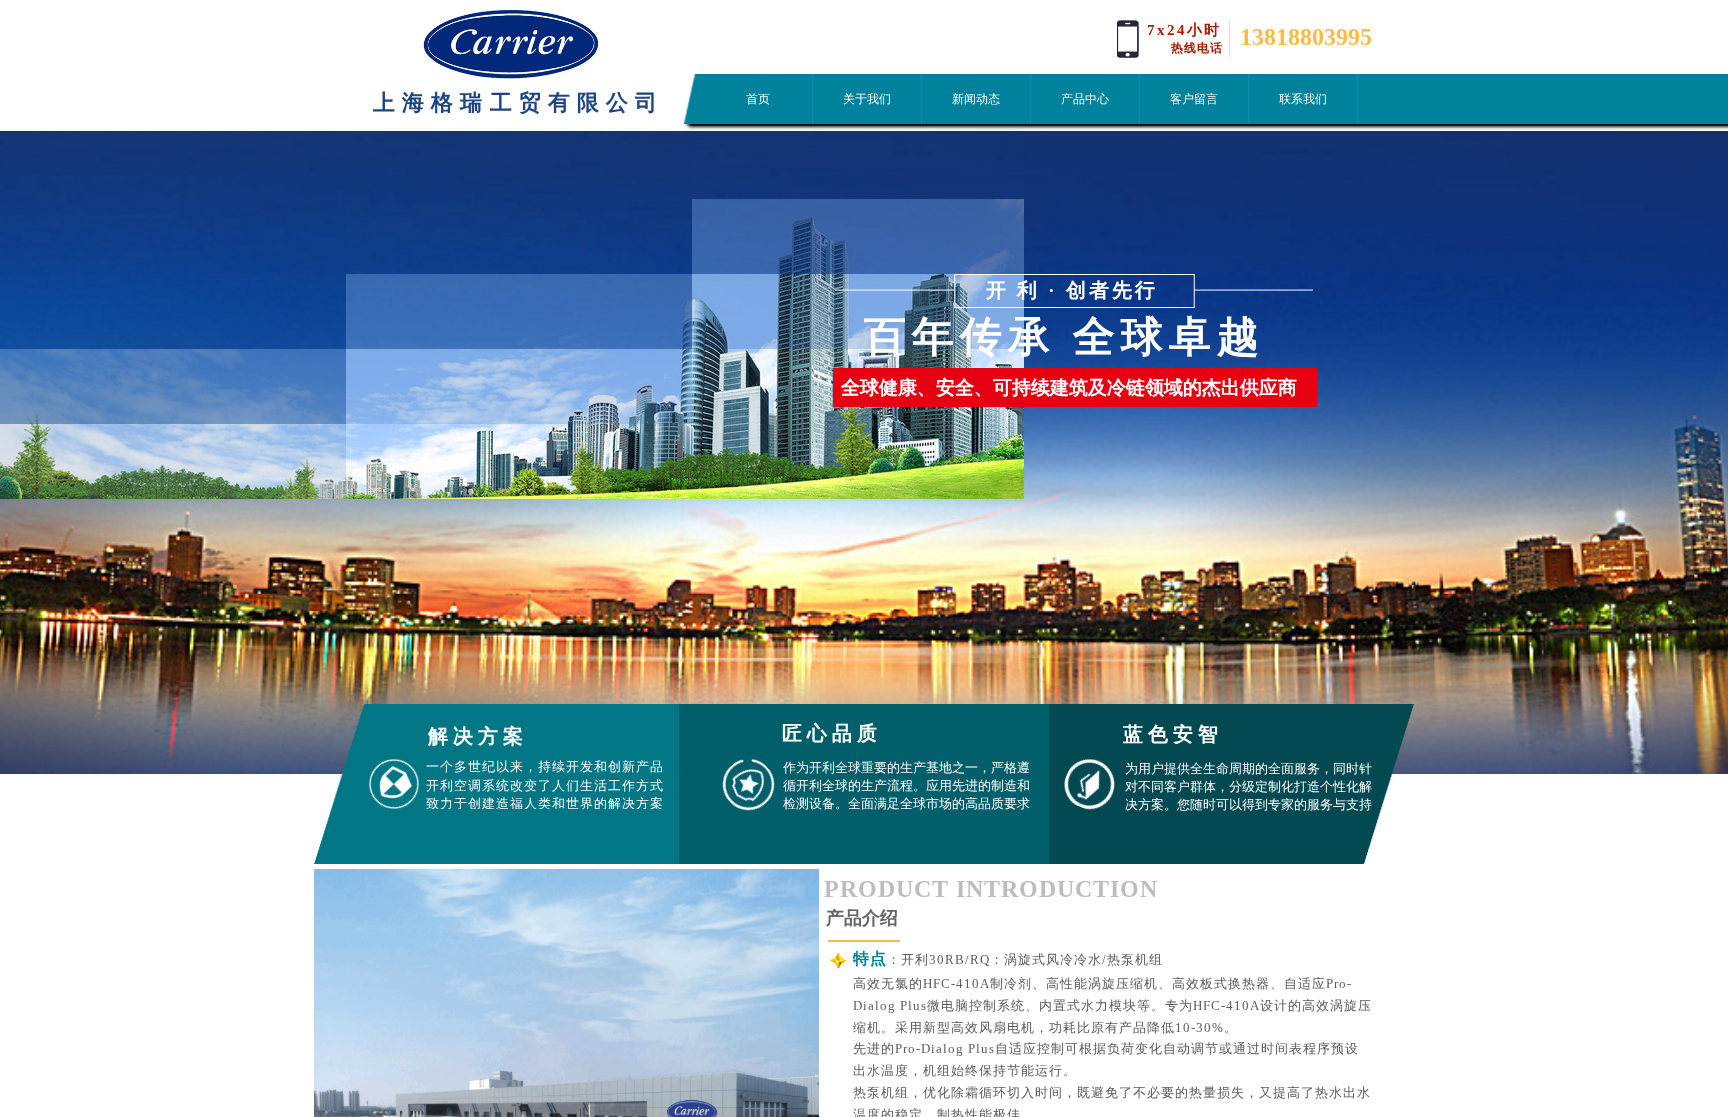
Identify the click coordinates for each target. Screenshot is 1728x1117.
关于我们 (867, 99)
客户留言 (1194, 99)
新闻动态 (976, 99)
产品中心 (1085, 99)
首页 (758, 99)
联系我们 (1303, 99)
